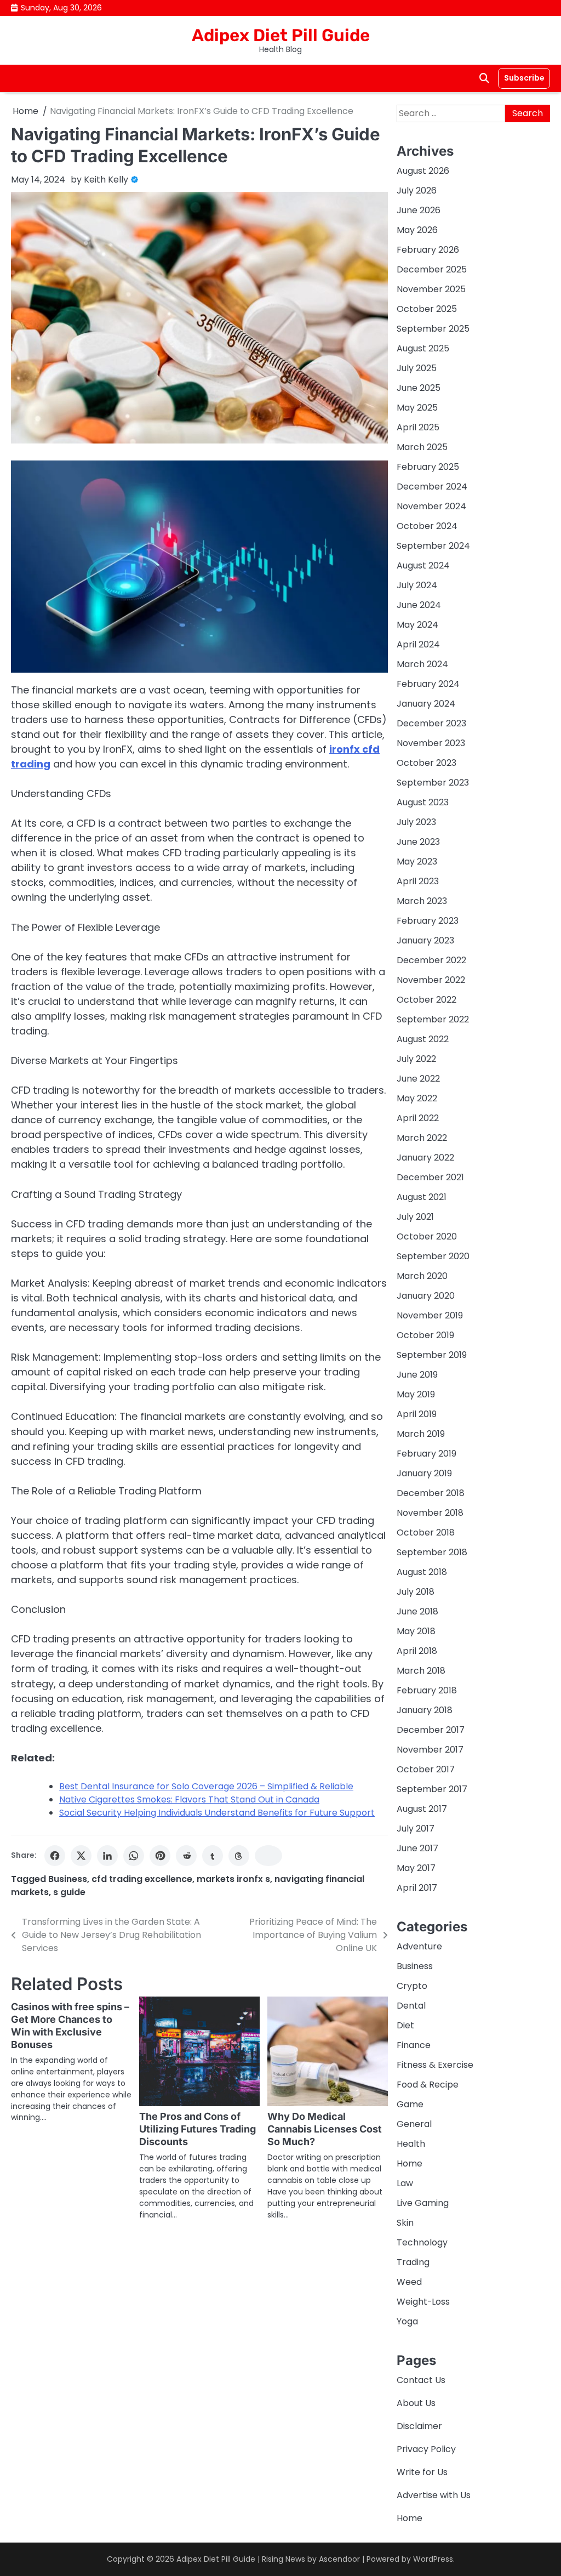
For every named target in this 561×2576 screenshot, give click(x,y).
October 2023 (427, 763)
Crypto (412, 1986)
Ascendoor (339, 2559)
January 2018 (425, 1710)
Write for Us (422, 2472)
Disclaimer (419, 2426)
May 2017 (416, 1868)
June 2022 (418, 1079)
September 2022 (433, 1019)
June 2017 (417, 1848)
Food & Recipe (428, 2085)
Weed (409, 2282)
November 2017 (430, 1750)
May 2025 (417, 408)
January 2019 (424, 1473)
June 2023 (418, 842)
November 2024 (431, 506)
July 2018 (416, 1592)
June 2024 (419, 605)
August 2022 (423, 1039)
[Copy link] (268, 1856)
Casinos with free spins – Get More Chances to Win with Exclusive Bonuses (70, 2026)
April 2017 (417, 1888)
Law (405, 2183)
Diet (405, 2025)
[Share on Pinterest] (160, 1856)
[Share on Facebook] (55, 1856)
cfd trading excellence (142, 1879)
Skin (405, 2223)
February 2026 (428, 250)
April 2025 (418, 427)
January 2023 (425, 940)
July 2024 (417, 585)
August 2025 (423, 348)
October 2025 (427, 309)
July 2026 (417, 191)
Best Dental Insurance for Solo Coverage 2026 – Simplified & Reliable (206, 1786)
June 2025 (419, 388)
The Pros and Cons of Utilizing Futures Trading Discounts (198, 2129)
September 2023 (433, 783)
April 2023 (418, 881)
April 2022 (418, 1118)
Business (68, 1879)
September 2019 (432, 1355)
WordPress (433, 2559)
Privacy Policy (426, 2449)
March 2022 (422, 1138)
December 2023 (431, 723)
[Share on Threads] (239, 1856)
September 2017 (432, 1789)
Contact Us (421, 2380)
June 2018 (417, 1611)
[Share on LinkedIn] (107, 1856)
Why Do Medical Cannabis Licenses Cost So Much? (325, 2129)
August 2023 (423, 802)
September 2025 (433, 329)
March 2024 (422, 664)
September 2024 (433, 546)
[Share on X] (81, 1856)
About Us (416, 2403)
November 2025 (431, 289)
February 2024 (428, 684)
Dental (411, 2006)
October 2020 (427, 1236)
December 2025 (432, 269)
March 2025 (422, 447)
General (414, 2124)
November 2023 (431, 743)
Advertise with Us (434, 2495)
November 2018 (430, 1513)
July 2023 (416, 822)
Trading (413, 2262)
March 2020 (422, 1276)
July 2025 (417, 368)
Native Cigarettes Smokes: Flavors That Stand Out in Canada (189, 1799)
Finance (414, 2045)
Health (411, 2144)
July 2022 (416, 1059)
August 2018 (422, 1572)
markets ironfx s (233, 1879)
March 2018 (421, 1671)
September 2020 (433, 1256)
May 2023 (417, 861)
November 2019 (430, 1315)
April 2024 (418, 644)
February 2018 (427, 1690)
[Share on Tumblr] (213, 1856)
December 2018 (431, 1493)
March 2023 (422, 901)
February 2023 (428, 921)
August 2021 (422, 1197)
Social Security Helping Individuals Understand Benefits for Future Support (217, 1813)
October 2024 (427, 526)
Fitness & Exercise (435, 2065)
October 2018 (426, 1532)
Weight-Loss (423, 2302)
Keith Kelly (106, 180)
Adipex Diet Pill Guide (281, 35)
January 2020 (426, 1296)
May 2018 (416, 1631)
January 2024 (426, 704)
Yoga (407, 2321)
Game (410, 2104)
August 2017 (422, 1809)
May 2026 (417, 230)
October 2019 (425, 1335)
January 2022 (425, 1158)
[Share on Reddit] (186, 1856)
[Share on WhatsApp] (134, 1856)
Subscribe (524, 78)
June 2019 (417, 1375)
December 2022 (431, 960)
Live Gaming (423, 2203)
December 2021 (430, 1177)
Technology (422, 2242)
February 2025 (428, 467)
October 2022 (427, 1000)
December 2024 (432, 487)
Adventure (419, 1946)
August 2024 (423, 565)
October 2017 (426, 1769)
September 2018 (432, 1552)
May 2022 (417, 1098)
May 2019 (416, 1394)
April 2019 (417, 1414)
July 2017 (416, 1829)
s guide (69, 1892)
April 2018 (417, 1651)
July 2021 (415, 1217)
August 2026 (423, 171)
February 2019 (427, 1454)
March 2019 (421, 1434)
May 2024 (417, 625)
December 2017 (431, 1730)
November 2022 (431, 980)
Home (410, 2163)
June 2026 (419, 210)
